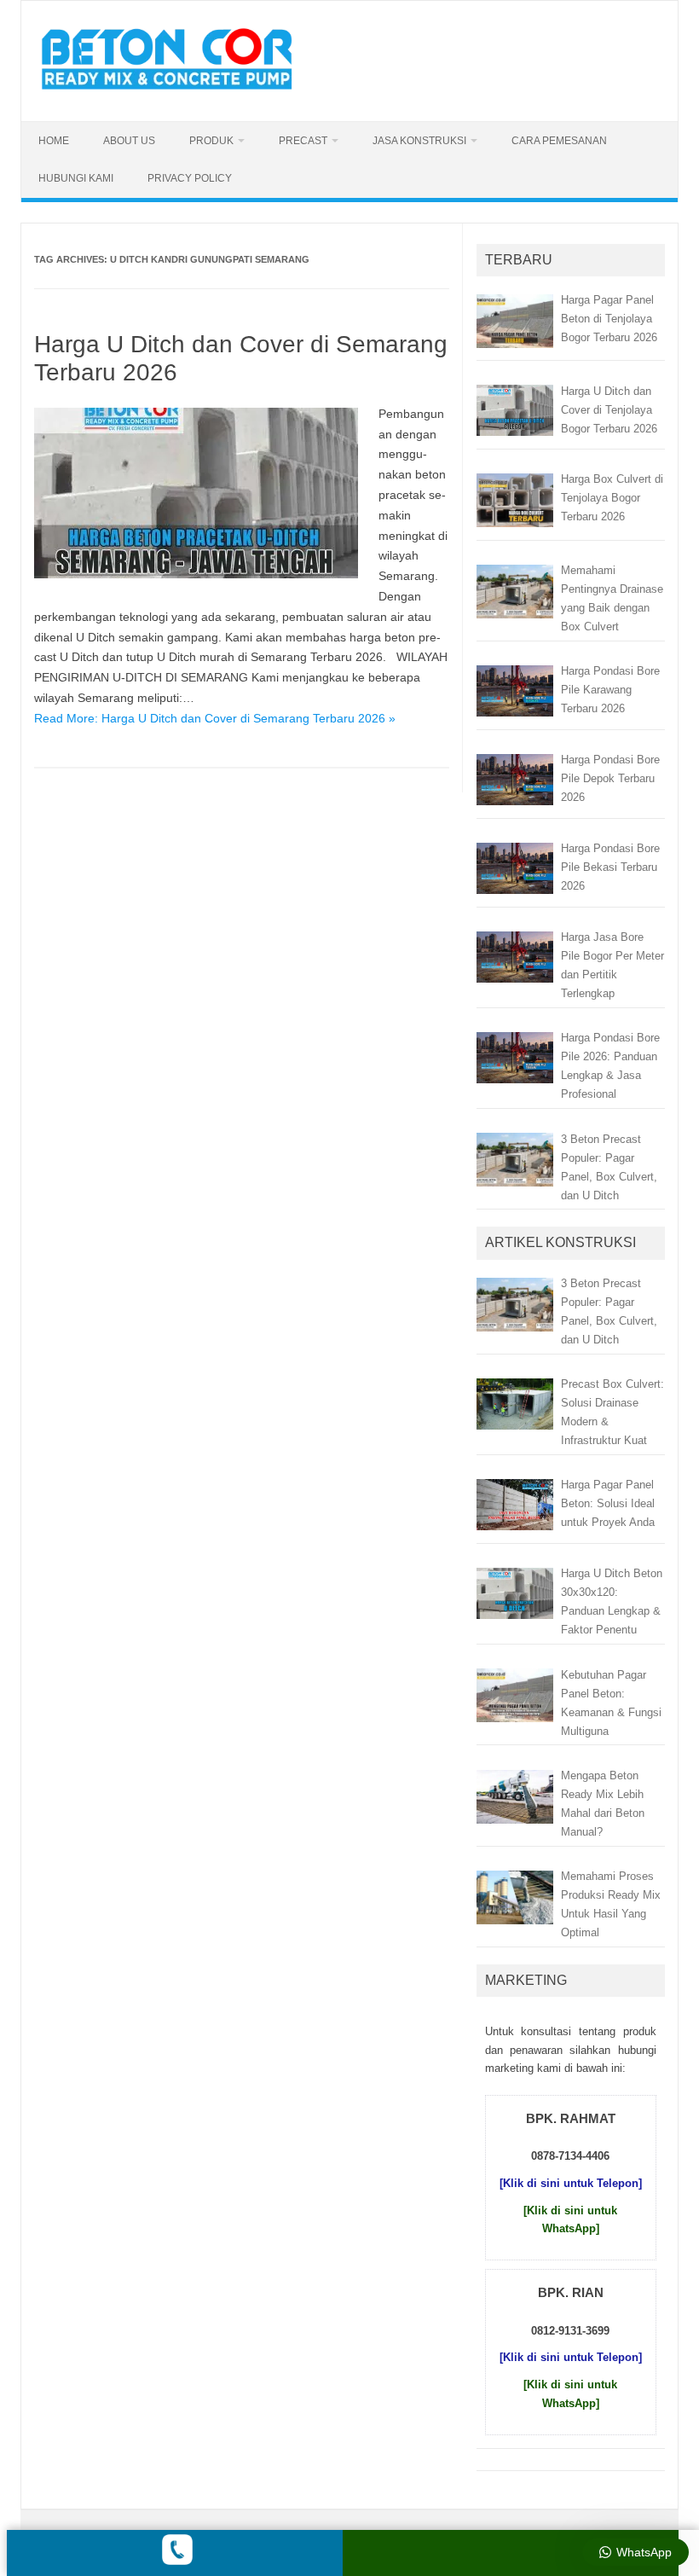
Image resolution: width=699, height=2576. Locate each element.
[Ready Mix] (176, 92)
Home (54, 141)
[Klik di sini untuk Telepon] (571, 2183)
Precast (303, 141)
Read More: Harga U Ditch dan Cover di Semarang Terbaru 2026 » (215, 718)
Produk (211, 141)
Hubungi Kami (76, 178)
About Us (129, 141)
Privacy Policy (190, 178)
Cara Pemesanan (559, 141)
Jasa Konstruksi (419, 141)
